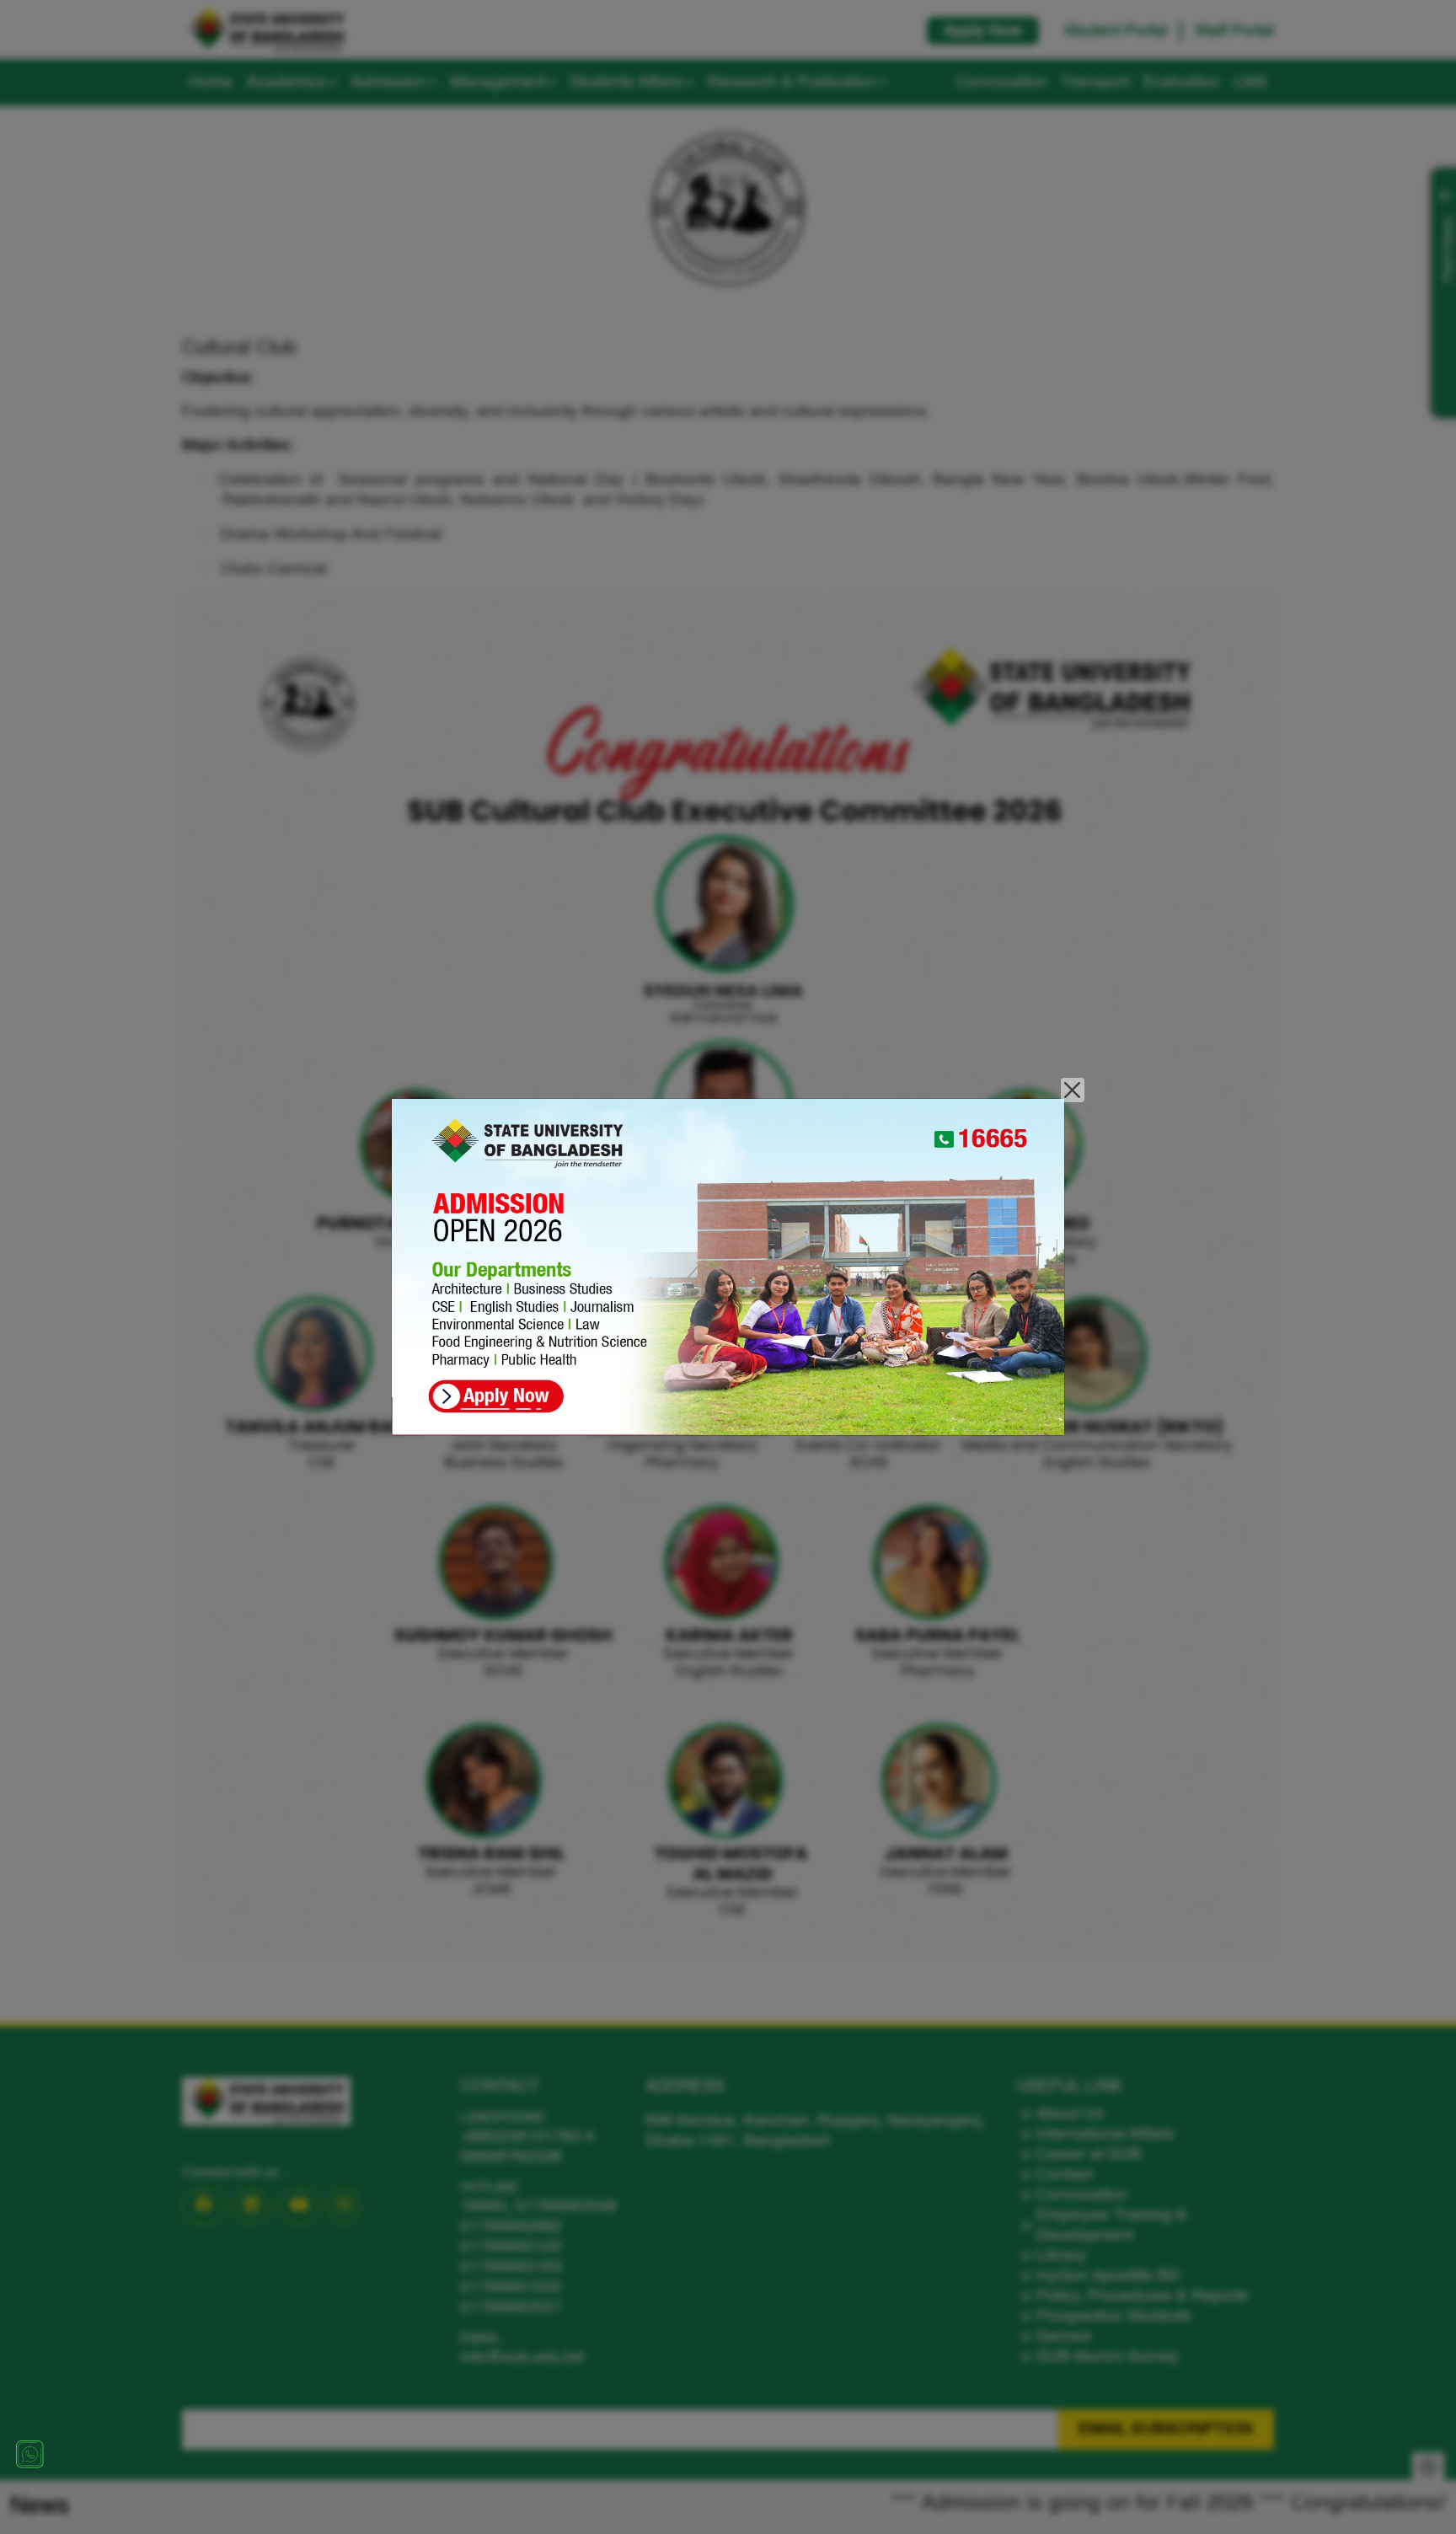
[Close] (1073, 1090)
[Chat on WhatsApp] (29, 2454)
